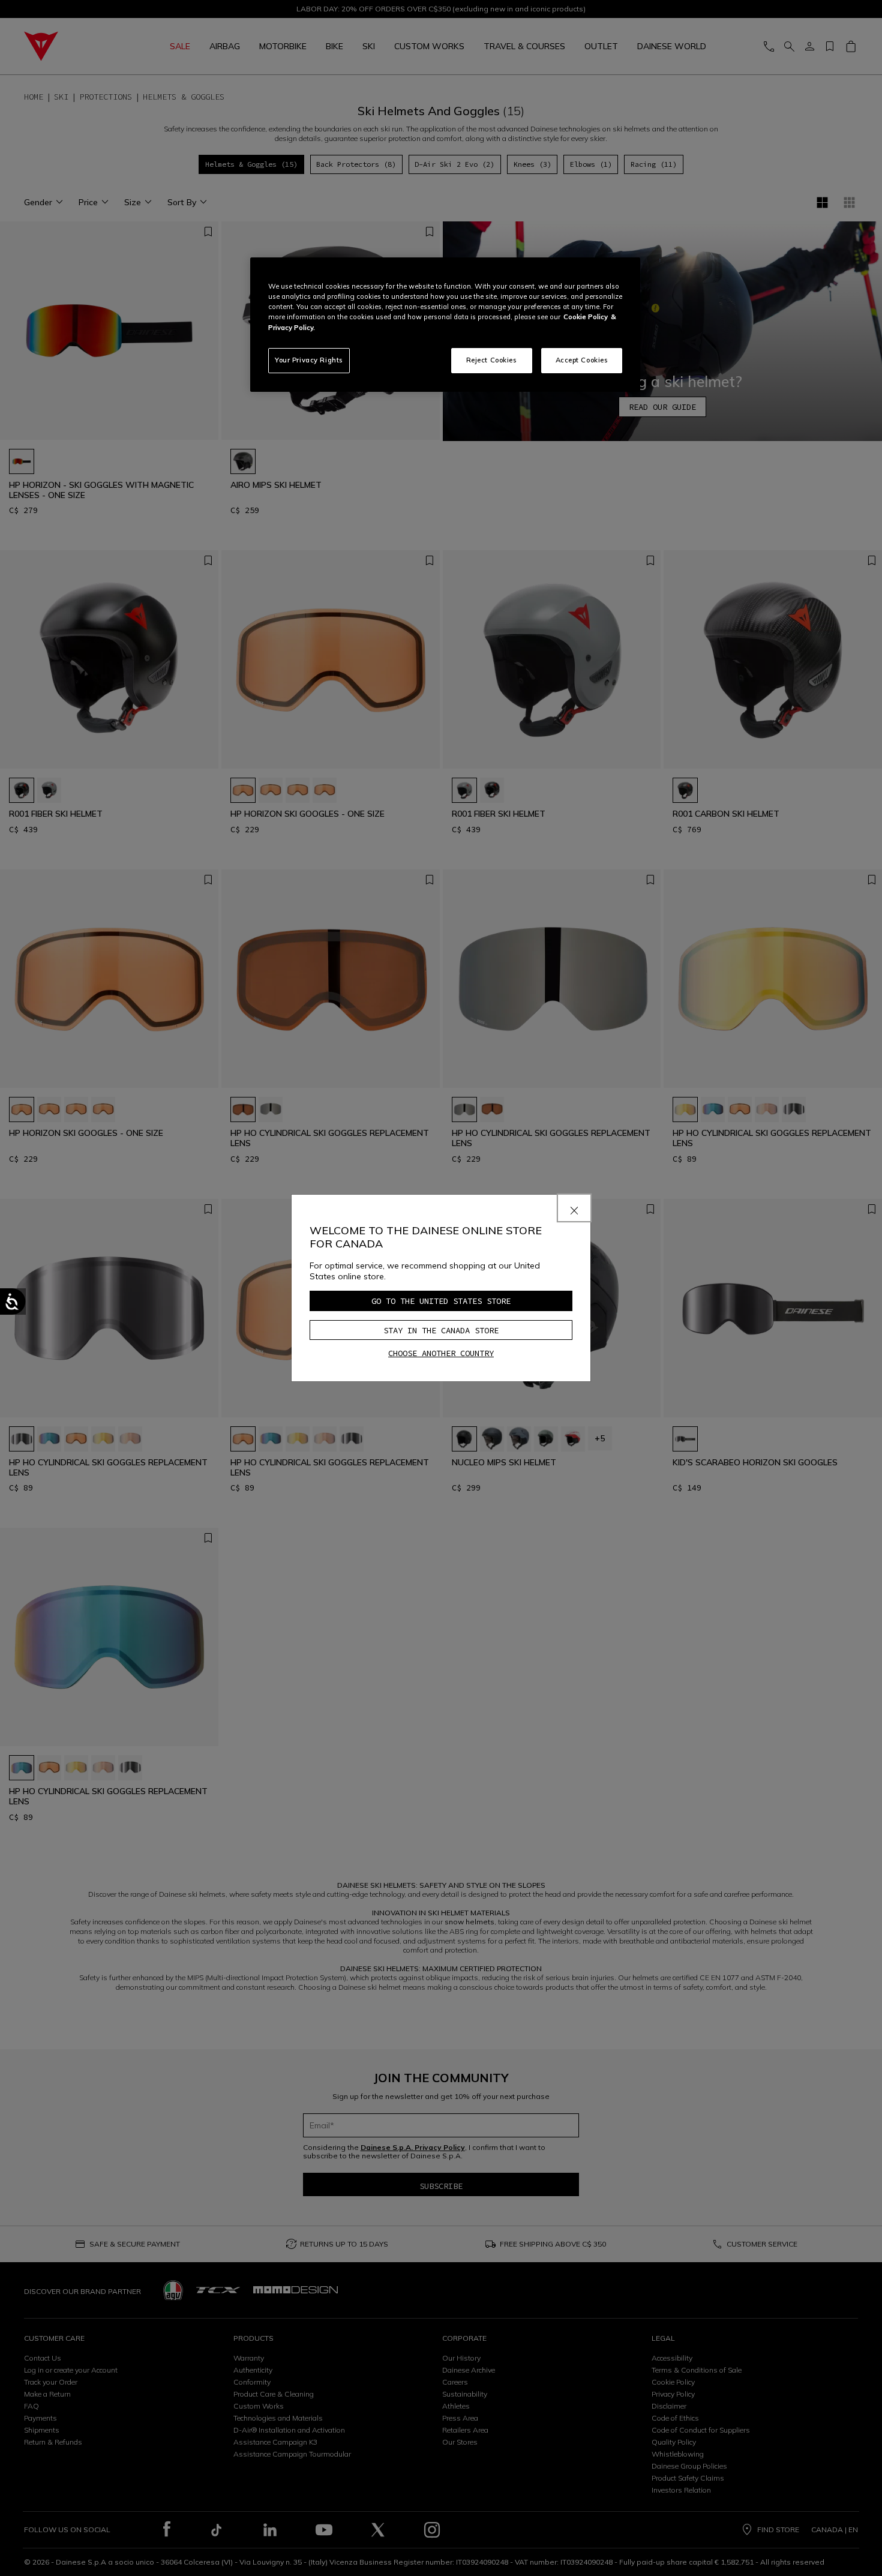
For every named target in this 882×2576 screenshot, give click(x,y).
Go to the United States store (441, 1301)
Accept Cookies (582, 360)
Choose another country (441, 1353)
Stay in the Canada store (441, 1330)
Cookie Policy (586, 317)
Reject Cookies (492, 360)
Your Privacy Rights (309, 360)
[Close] (574, 1208)
